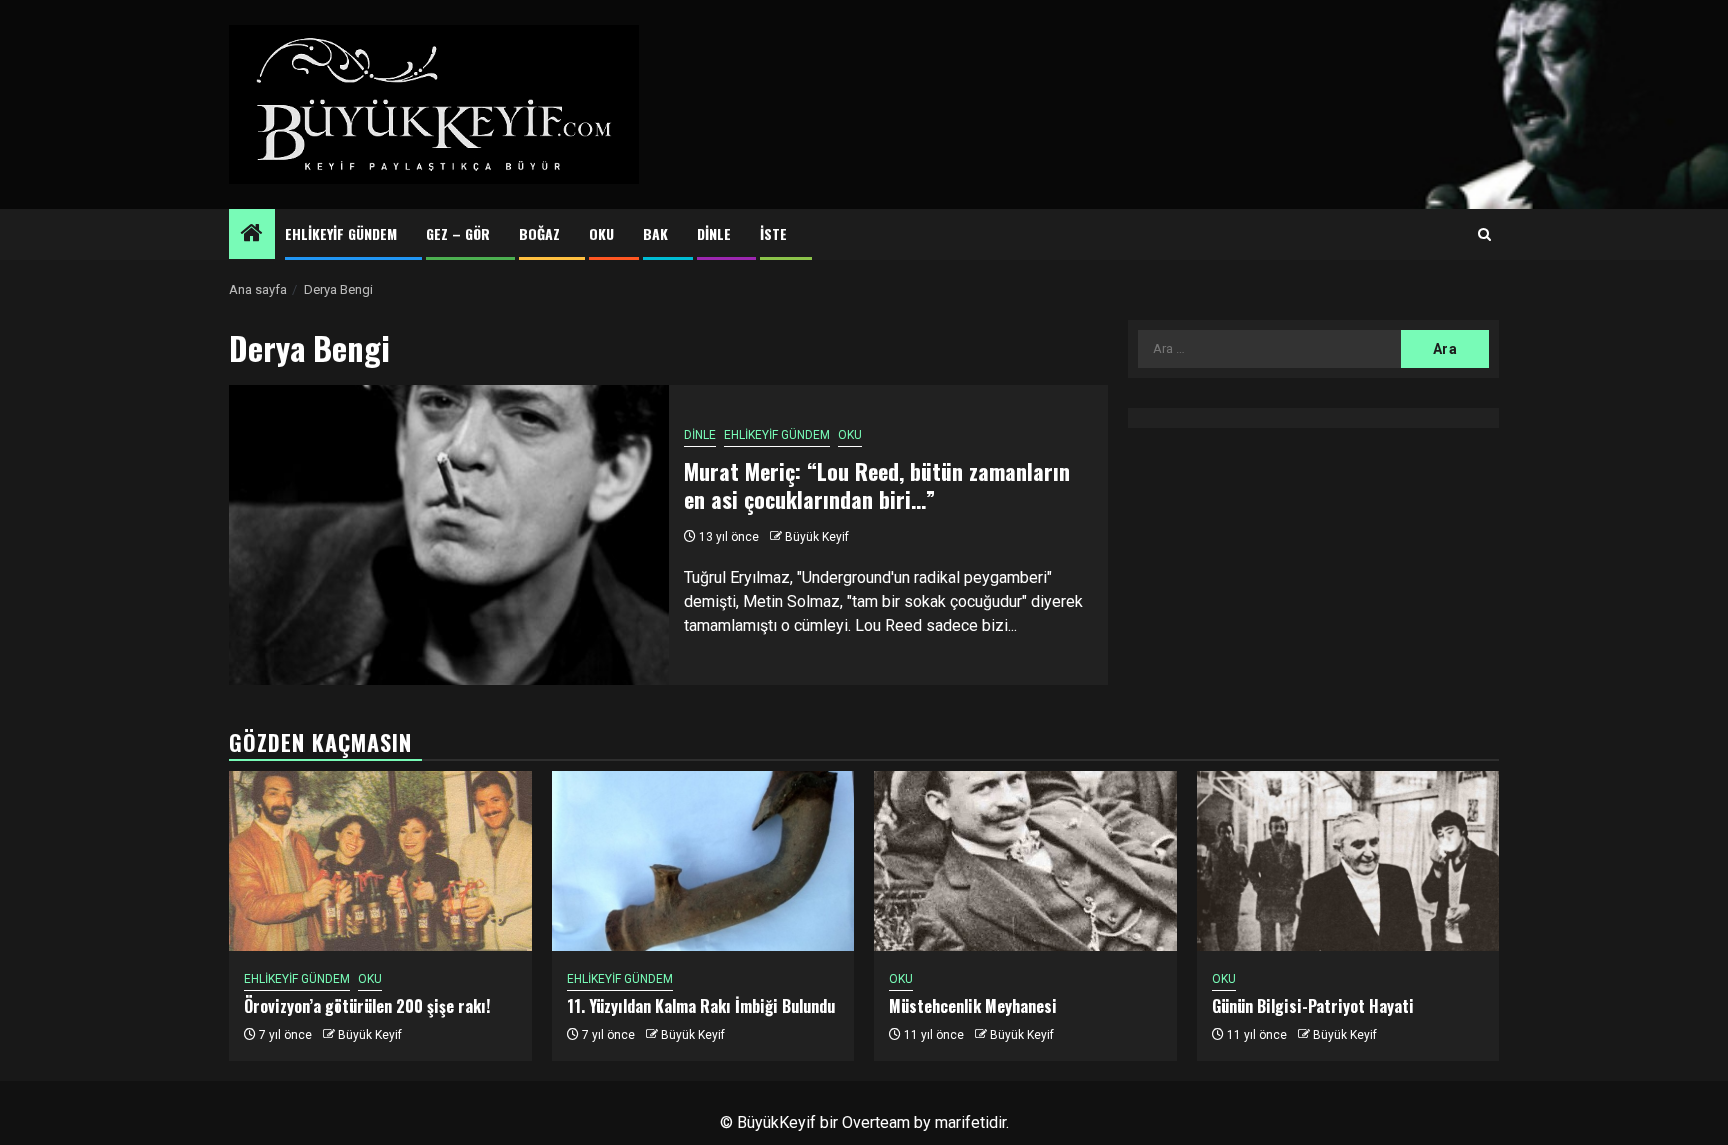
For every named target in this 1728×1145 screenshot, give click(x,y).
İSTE (773, 233)
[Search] (1484, 235)
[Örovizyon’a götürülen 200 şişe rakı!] (380, 861)
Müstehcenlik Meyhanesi (973, 1006)
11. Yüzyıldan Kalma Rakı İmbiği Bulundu (701, 1006)
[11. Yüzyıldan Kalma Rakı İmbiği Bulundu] (703, 861)
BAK (655, 233)
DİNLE (714, 233)
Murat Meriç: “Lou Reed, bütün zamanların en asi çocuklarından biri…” (877, 485)
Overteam (876, 1122)
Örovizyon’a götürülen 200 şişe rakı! (367, 1006)
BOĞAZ (539, 233)
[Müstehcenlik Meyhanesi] (1025, 861)
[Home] (252, 235)
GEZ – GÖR (458, 233)
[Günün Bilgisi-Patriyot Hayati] (1348, 861)
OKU (601, 233)
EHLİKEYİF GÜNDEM (341, 233)
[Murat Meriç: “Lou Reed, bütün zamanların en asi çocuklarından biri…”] (449, 535)
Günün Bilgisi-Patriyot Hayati (1313, 1006)
